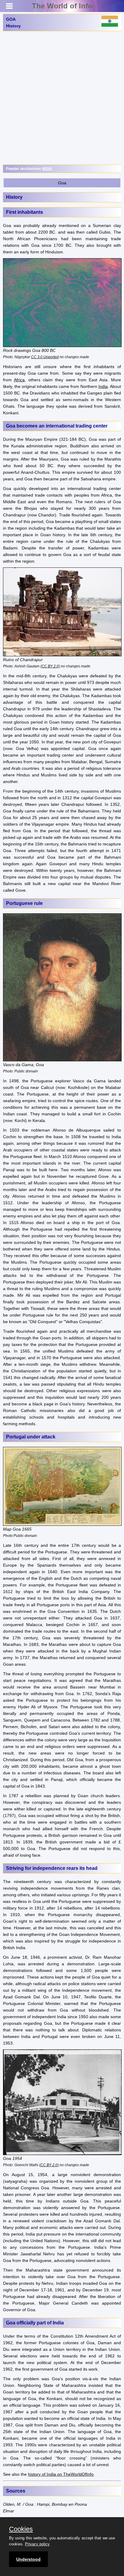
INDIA (47, 169)
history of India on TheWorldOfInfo (61, 2474)
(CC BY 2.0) (50, 666)
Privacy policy (37, 2544)
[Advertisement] (62, 98)
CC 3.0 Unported (45, 357)
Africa (19, 380)
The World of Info (62, 6)
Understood (28, 2559)
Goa (62, 183)
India (103, 386)
